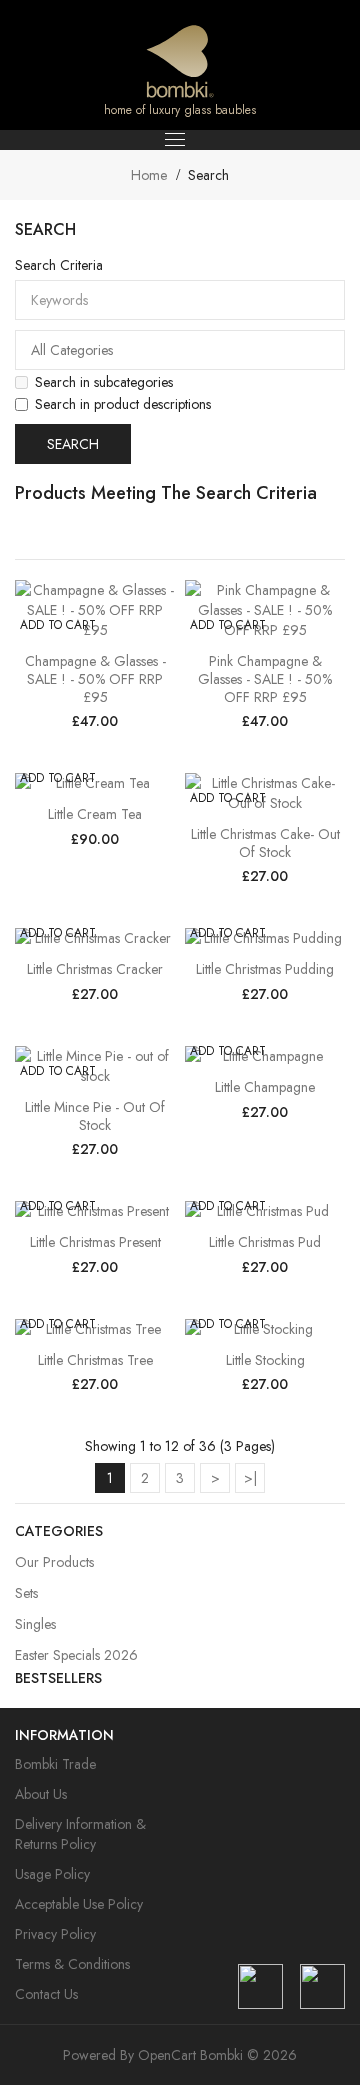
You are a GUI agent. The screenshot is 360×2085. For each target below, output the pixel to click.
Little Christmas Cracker (95, 969)
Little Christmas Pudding (265, 969)
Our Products (54, 1562)
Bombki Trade (55, 1764)
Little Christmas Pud (265, 1242)
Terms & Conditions (72, 1964)
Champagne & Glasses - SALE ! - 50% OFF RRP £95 (95, 678)
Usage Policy (52, 1874)
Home (149, 175)
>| (250, 1478)
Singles (35, 1624)
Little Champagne (265, 1087)
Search (208, 175)
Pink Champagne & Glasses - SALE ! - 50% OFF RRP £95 (265, 678)
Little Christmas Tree (95, 1360)
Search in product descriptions (123, 404)
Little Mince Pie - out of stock (95, 1116)
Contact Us (46, 1994)
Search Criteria (59, 265)
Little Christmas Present (95, 1242)
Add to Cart (58, 625)
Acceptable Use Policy (79, 1904)
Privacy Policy (55, 1934)
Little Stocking (265, 1360)
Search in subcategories (104, 382)
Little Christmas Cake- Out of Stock (265, 843)
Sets (26, 1593)
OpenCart (167, 2055)
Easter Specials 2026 (76, 1655)
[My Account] (293, 65)
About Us (41, 1794)
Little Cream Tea (95, 814)
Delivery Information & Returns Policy (80, 1834)
